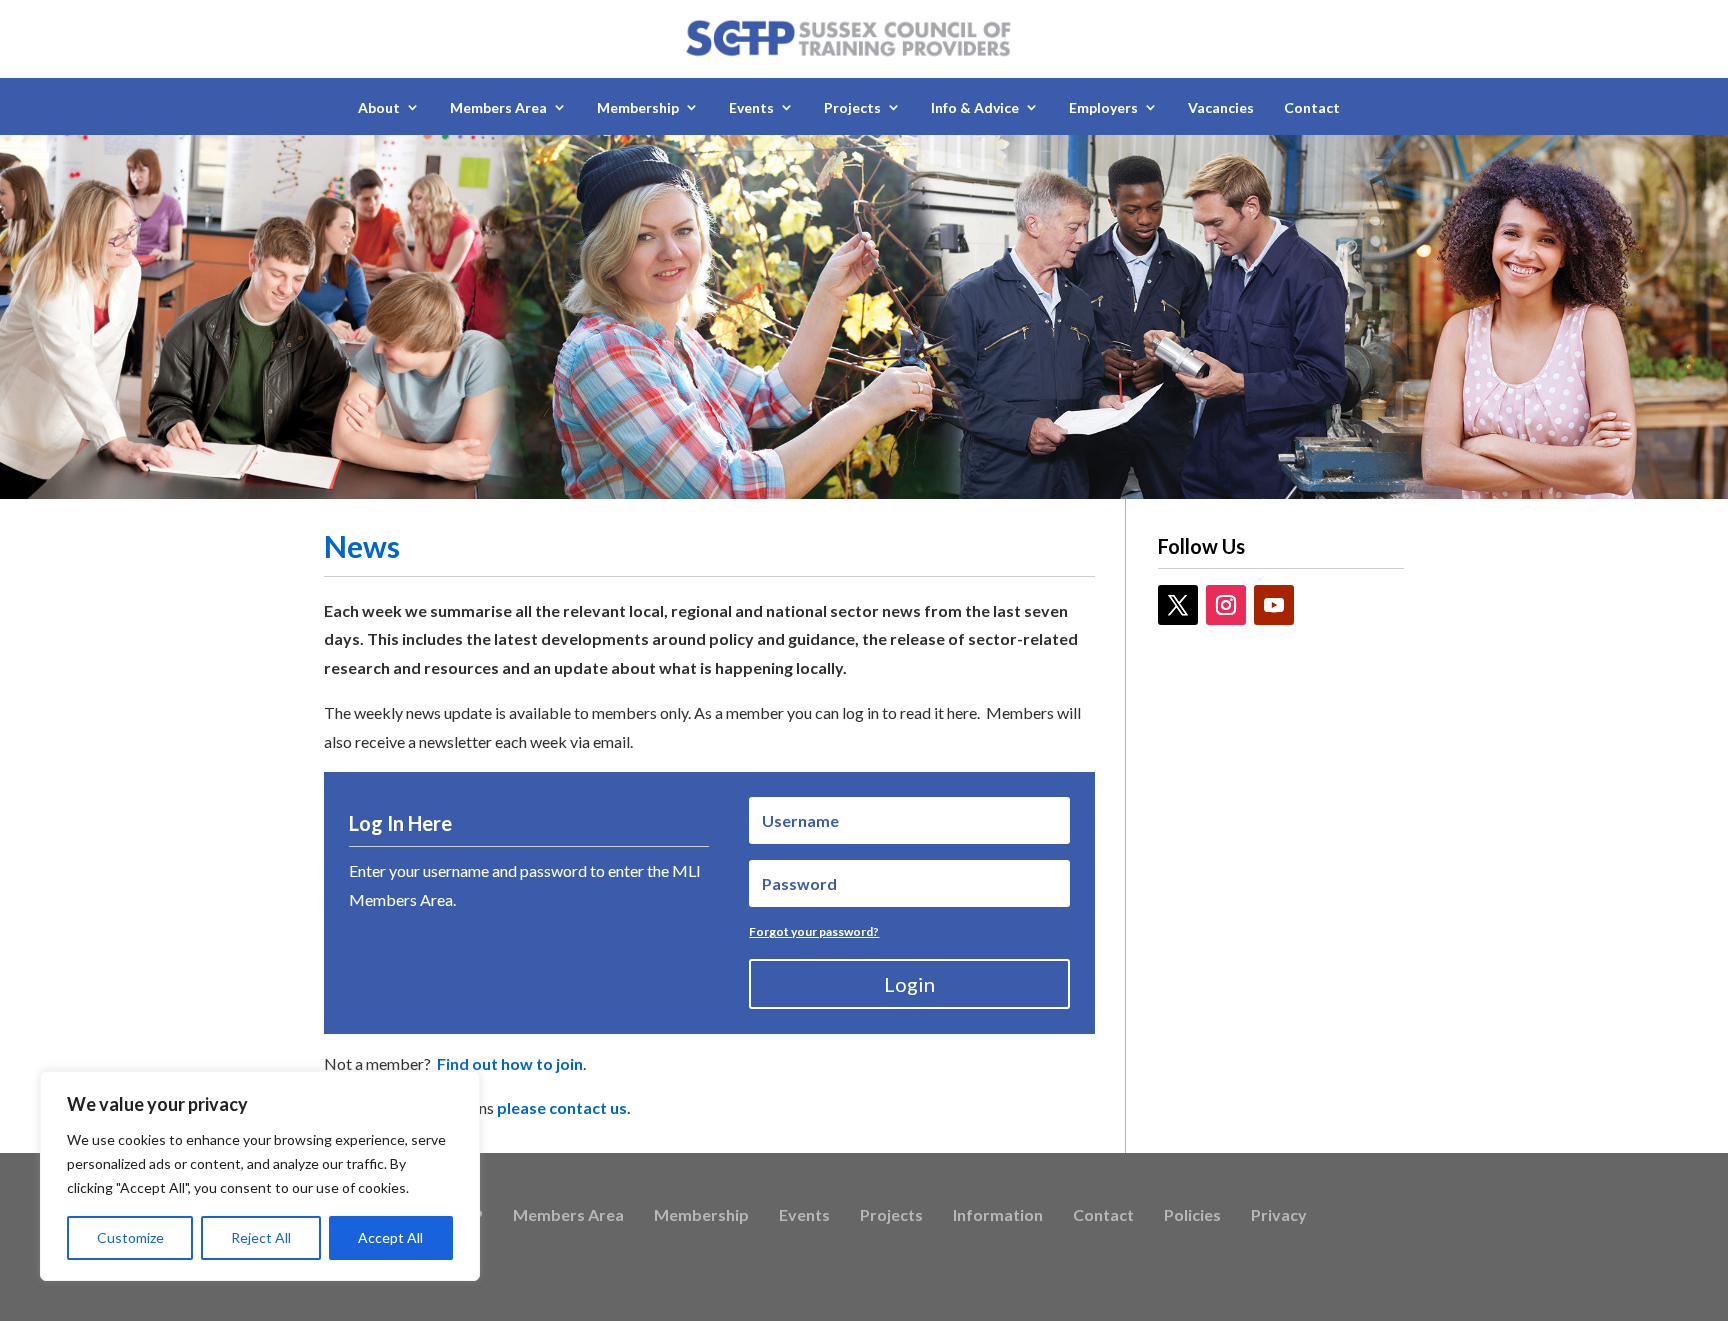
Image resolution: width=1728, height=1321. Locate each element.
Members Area (568, 1216)
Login (909, 984)
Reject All (261, 1237)
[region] (260, 1176)
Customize (130, 1237)
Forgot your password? (814, 931)
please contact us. (564, 1107)
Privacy (1279, 1216)
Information (998, 1216)
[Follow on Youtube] (1274, 605)
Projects (891, 1216)
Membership (701, 1216)
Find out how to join (510, 1063)
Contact (1312, 107)
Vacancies (1221, 107)
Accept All (390, 1237)
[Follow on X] (1178, 605)
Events (804, 1216)
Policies (1192, 1216)
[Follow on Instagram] (1226, 605)
